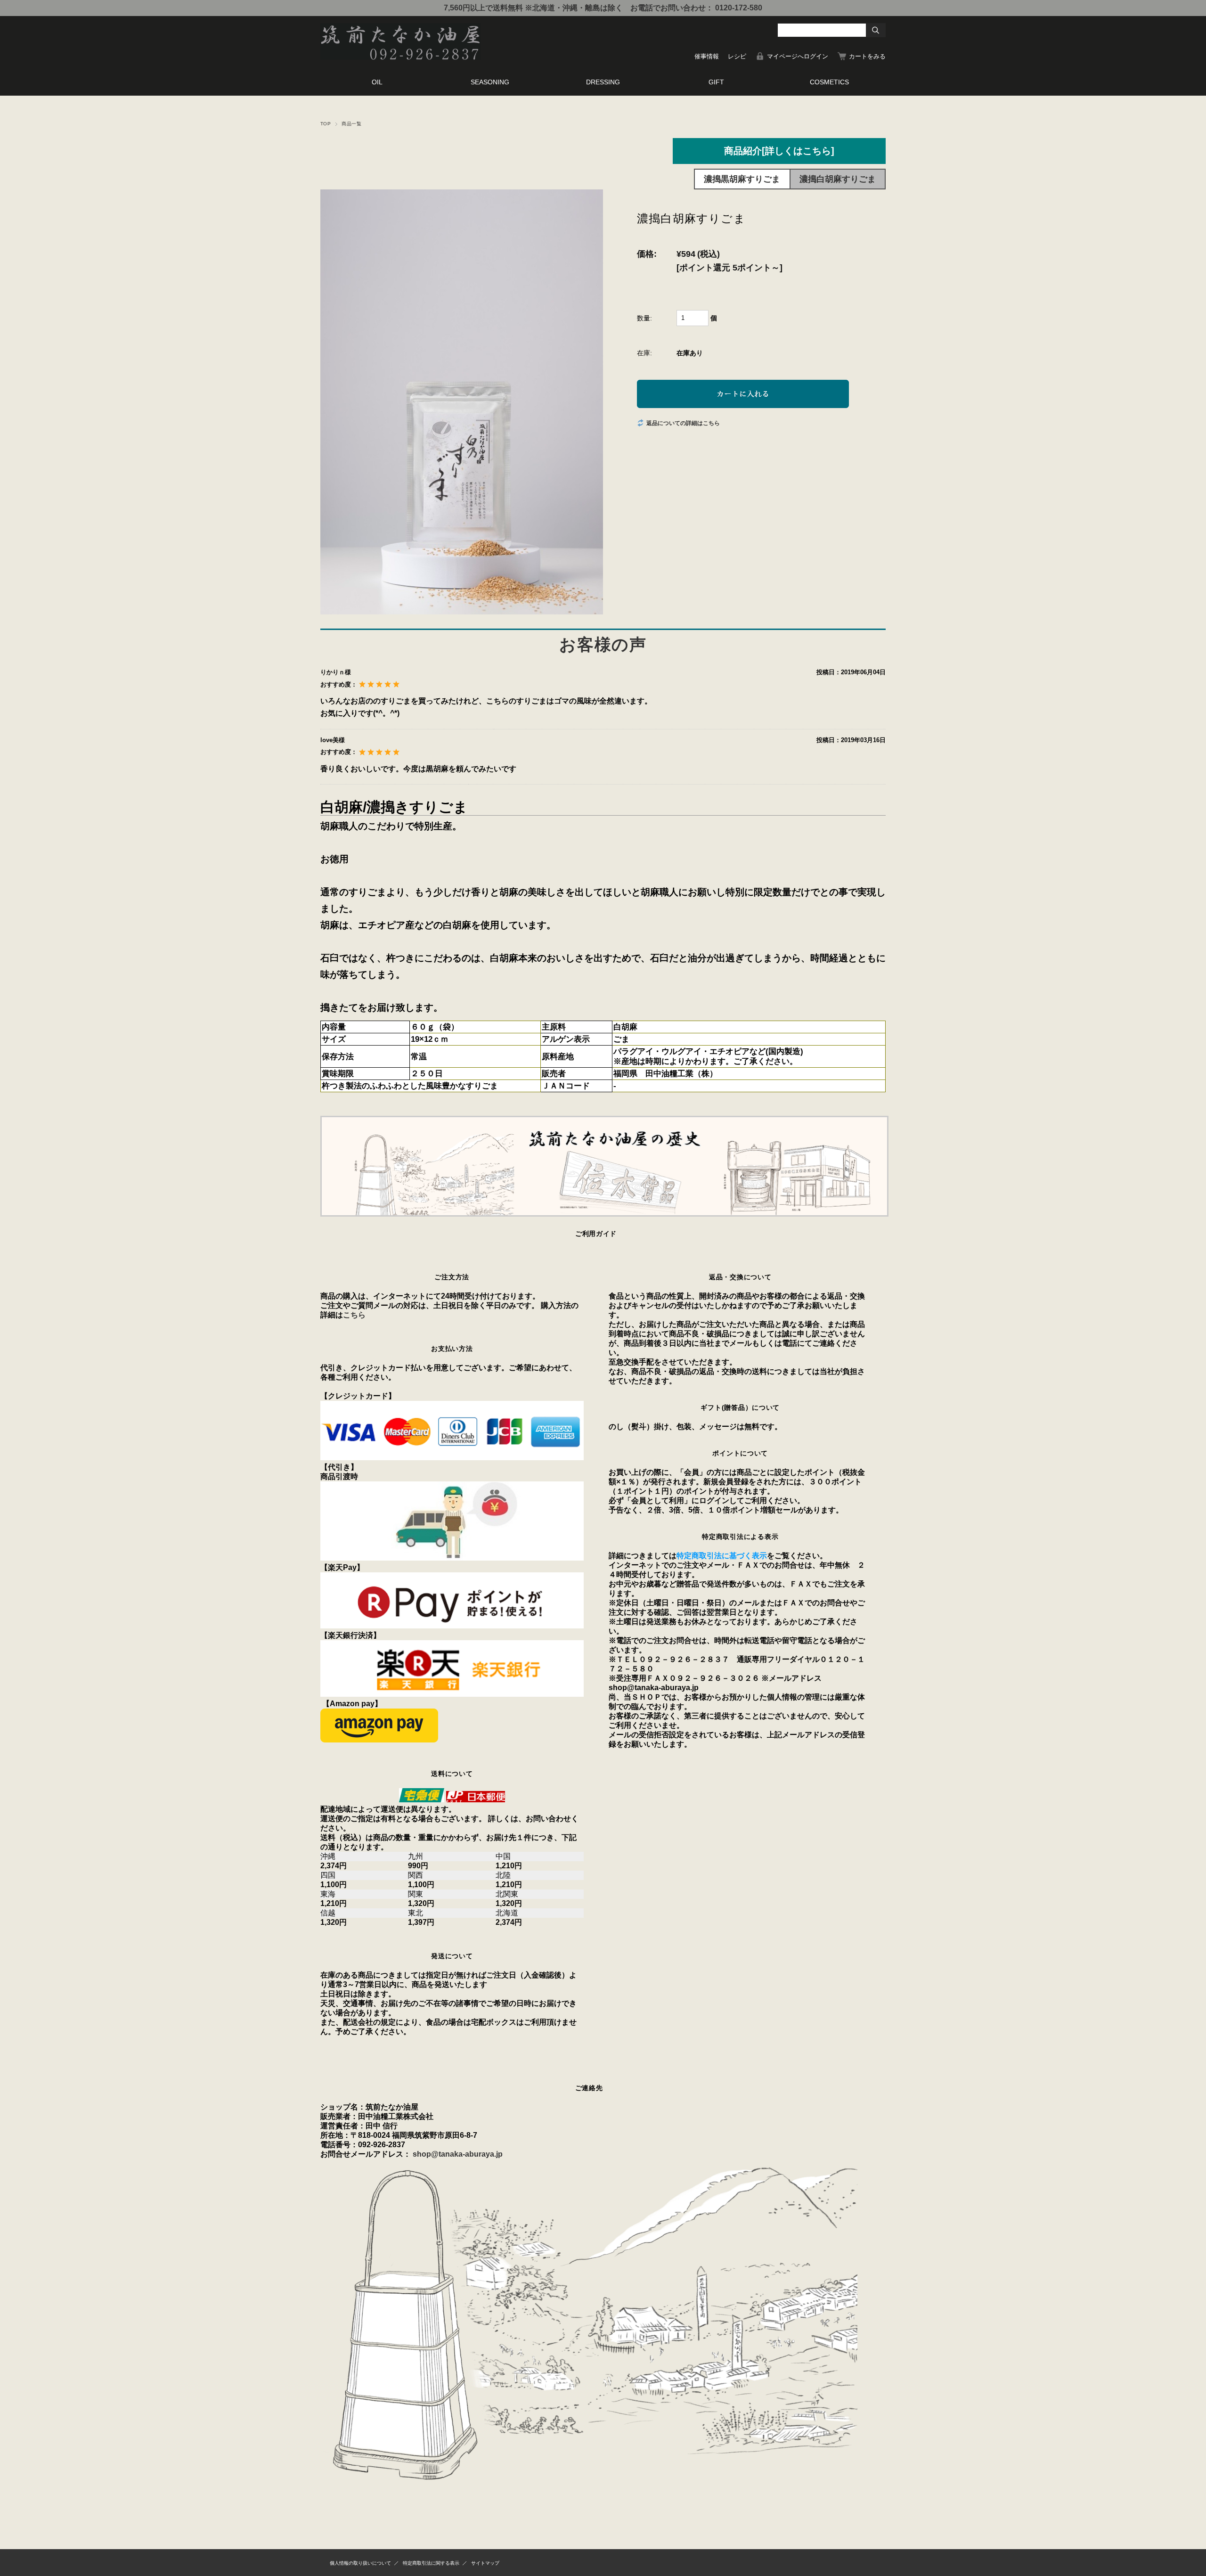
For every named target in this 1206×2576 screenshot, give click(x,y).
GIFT (716, 82)
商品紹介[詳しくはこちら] (779, 151)
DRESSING (603, 82)
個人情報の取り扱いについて (360, 2563)
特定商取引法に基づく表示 (722, 1556)
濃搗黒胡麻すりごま (742, 179)
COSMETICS (829, 82)
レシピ (737, 56)
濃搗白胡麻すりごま (838, 179)
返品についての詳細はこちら (683, 423)
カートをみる (867, 56)
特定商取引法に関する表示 (431, 2563)
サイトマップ (485, 2563)
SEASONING (490, 82)
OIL (377, 82)
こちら (354, 1315)
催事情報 (707, 56)
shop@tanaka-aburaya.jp (458, 2154)
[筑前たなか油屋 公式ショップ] (400, 57)
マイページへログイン (798, 56)
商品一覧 (351, 124)
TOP (326, 124)
